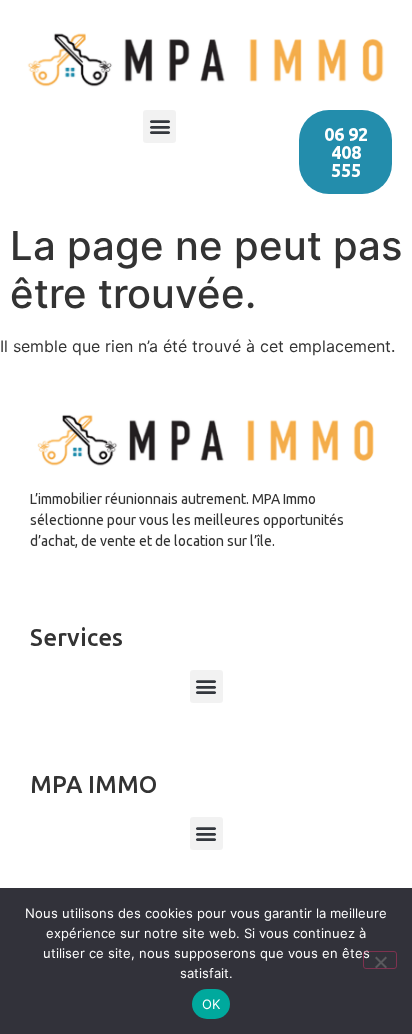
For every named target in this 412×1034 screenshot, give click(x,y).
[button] (159, 126)
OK (211, 1004)
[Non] (380, 960)
